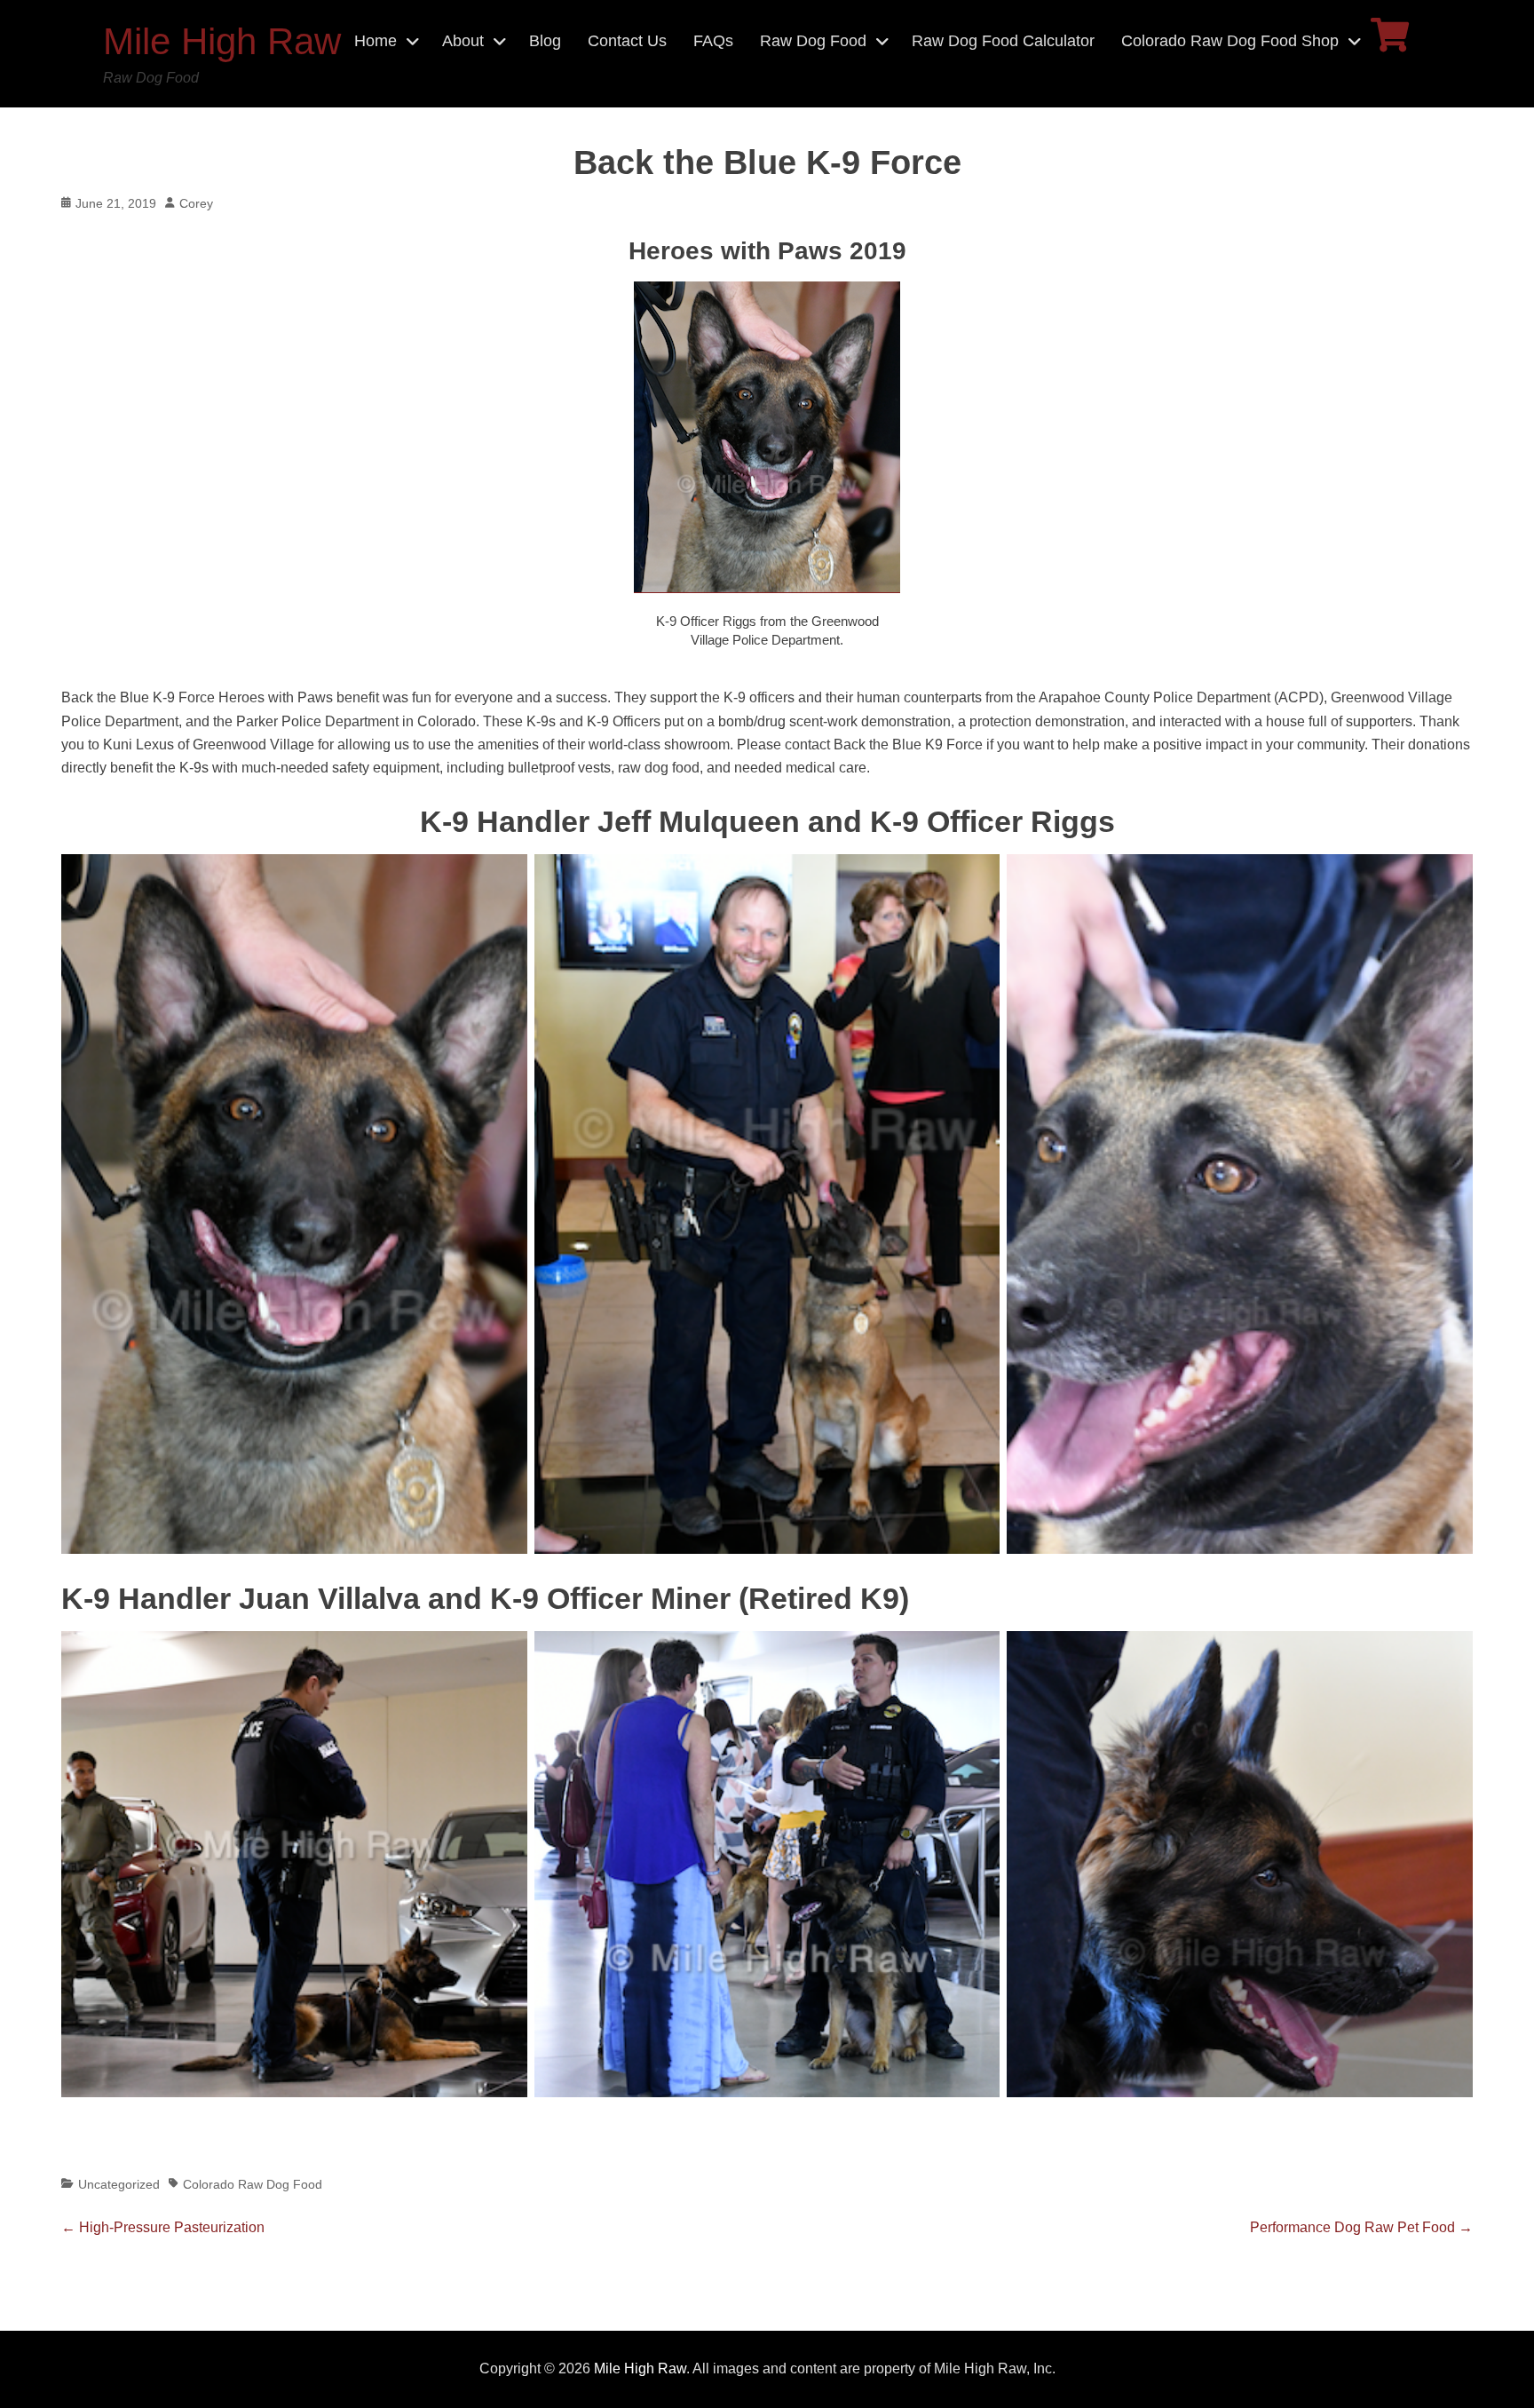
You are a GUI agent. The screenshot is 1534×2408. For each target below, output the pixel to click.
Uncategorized (119, 2184)
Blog (545, 41)
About (463, 41)
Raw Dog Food (813, 41)
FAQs (713, 41)
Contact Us (627, 41)
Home (376, 41)
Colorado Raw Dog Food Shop (1230, 41)
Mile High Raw (222, 41)
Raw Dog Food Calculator (1003, 41)
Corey (196, 203)
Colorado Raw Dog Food (253, 2184)
